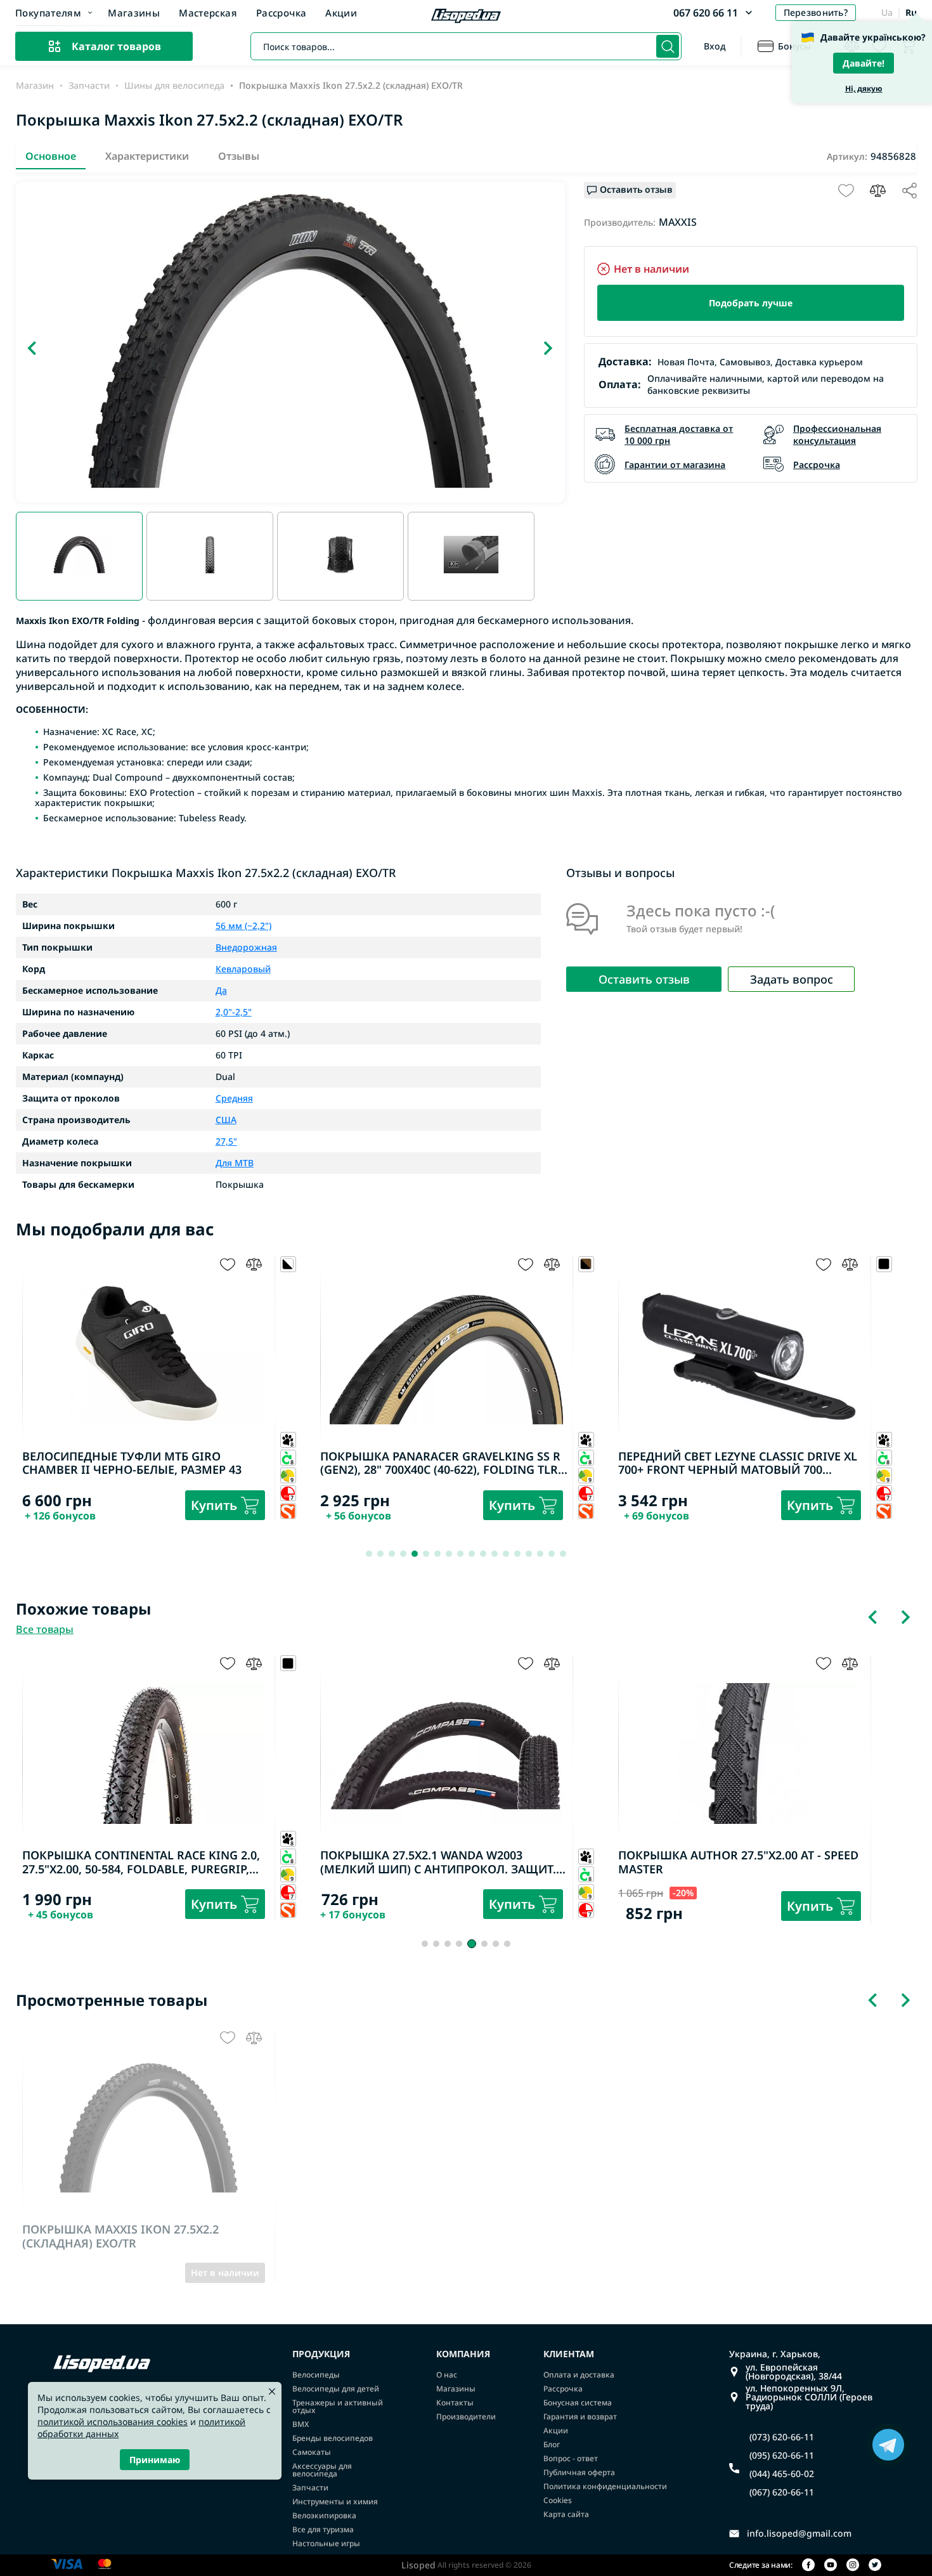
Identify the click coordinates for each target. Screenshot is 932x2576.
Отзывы (239, 156)
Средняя (234, 1098)
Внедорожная (246, 947)
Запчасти (89, 86)
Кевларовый (243, 969)
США (226, 1120)
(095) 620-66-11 (782, 2456)
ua (887, 12)
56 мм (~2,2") (243, 926)
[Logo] (466, 17)
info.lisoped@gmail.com (799, 2534)
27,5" (226, 1142)
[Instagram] (853, 2566)
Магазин (35, 86)
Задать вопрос (792, 979)
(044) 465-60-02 (782, 2474)
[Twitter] (875, 2566)
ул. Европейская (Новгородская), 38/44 (794, 2372)
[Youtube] (831, 2566)
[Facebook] (808, 2566)
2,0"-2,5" (234, 1012)
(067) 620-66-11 (782, 2492)
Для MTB (235, 1163)
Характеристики (147, 156)
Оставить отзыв (644, 979)
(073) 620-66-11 (782, 2437)
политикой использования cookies (113, 2422)
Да (221, 991)
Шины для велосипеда (174, 86)
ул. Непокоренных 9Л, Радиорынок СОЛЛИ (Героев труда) (809, 2397)
